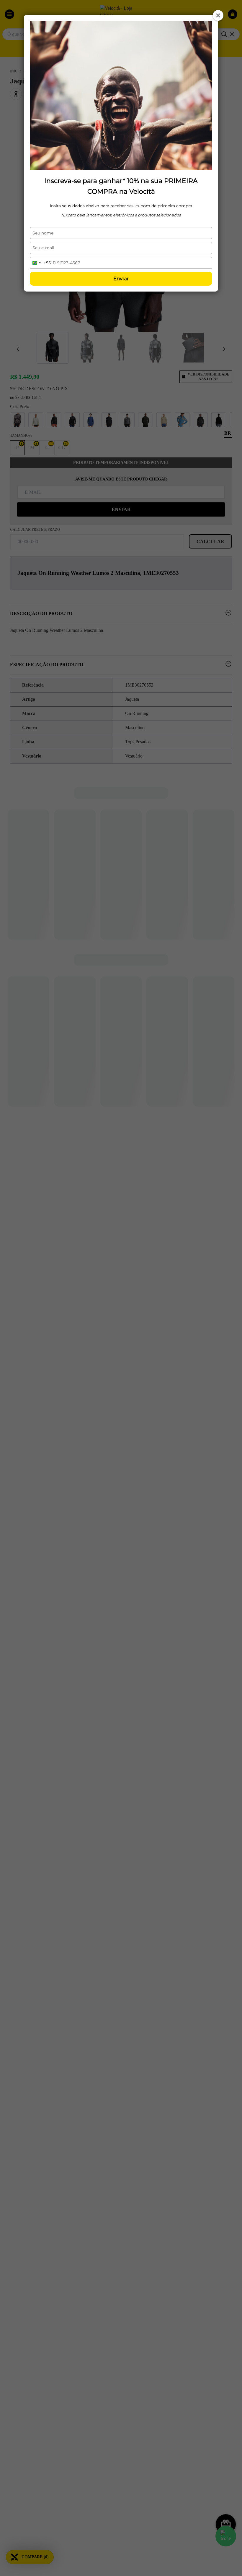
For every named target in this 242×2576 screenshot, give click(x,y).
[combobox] (40, 263)
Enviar (121, 279)
